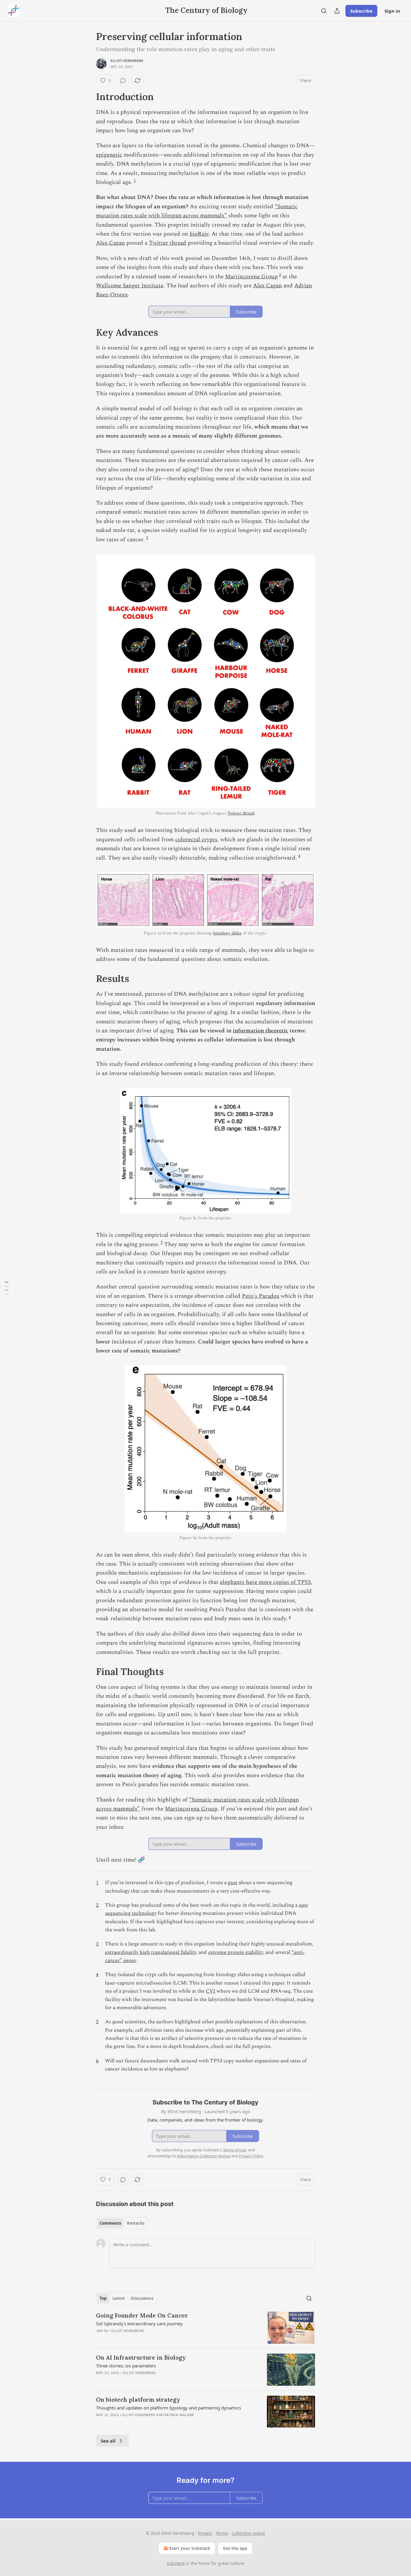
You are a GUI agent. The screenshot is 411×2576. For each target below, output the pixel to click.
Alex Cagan (110, 243)
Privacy (205, 2533)
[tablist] (122, 2223)
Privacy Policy (251, 2156)
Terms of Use (235, 2150)
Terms (222, 2533)
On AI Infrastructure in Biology (141, 2358)
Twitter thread (168, 243)
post (233, 1883)
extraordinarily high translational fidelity (151, 1952)
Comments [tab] (110, 2223)
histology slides (227, 933)
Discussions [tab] (142, 2298)
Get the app (235, 2548)
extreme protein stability (236, 1952)
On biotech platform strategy (138, 2400)
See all (108, 2441)
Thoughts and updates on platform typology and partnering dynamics (168, 2408)
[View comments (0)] (123, 81)
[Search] (324, 11)
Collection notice (248, 2533)
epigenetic (109, 155)
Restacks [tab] (136, 2223)
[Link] (88, 97)
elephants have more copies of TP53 (265, 1582)
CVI (211, 1991)
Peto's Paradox (261, 1296)
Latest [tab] (119, 2298)
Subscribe (361, 11)
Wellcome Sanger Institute (130, 286)
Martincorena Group (251, 277)
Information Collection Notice (204, 2156)
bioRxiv (199, 234)
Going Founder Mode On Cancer (142, 2315)
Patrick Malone (179, 2415)
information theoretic (261, 1031)
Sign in (392, 11)
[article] (205, 2328)
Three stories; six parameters (126, 2366)
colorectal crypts (196, 840)
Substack (176, 2563)
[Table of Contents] (7, 1288)
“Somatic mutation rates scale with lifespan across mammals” (197, 211)
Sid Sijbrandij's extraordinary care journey (139, 2324)
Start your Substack (190, 2548)
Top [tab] (103, 2298)
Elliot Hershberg (127, 61)
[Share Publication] (337, 11)
